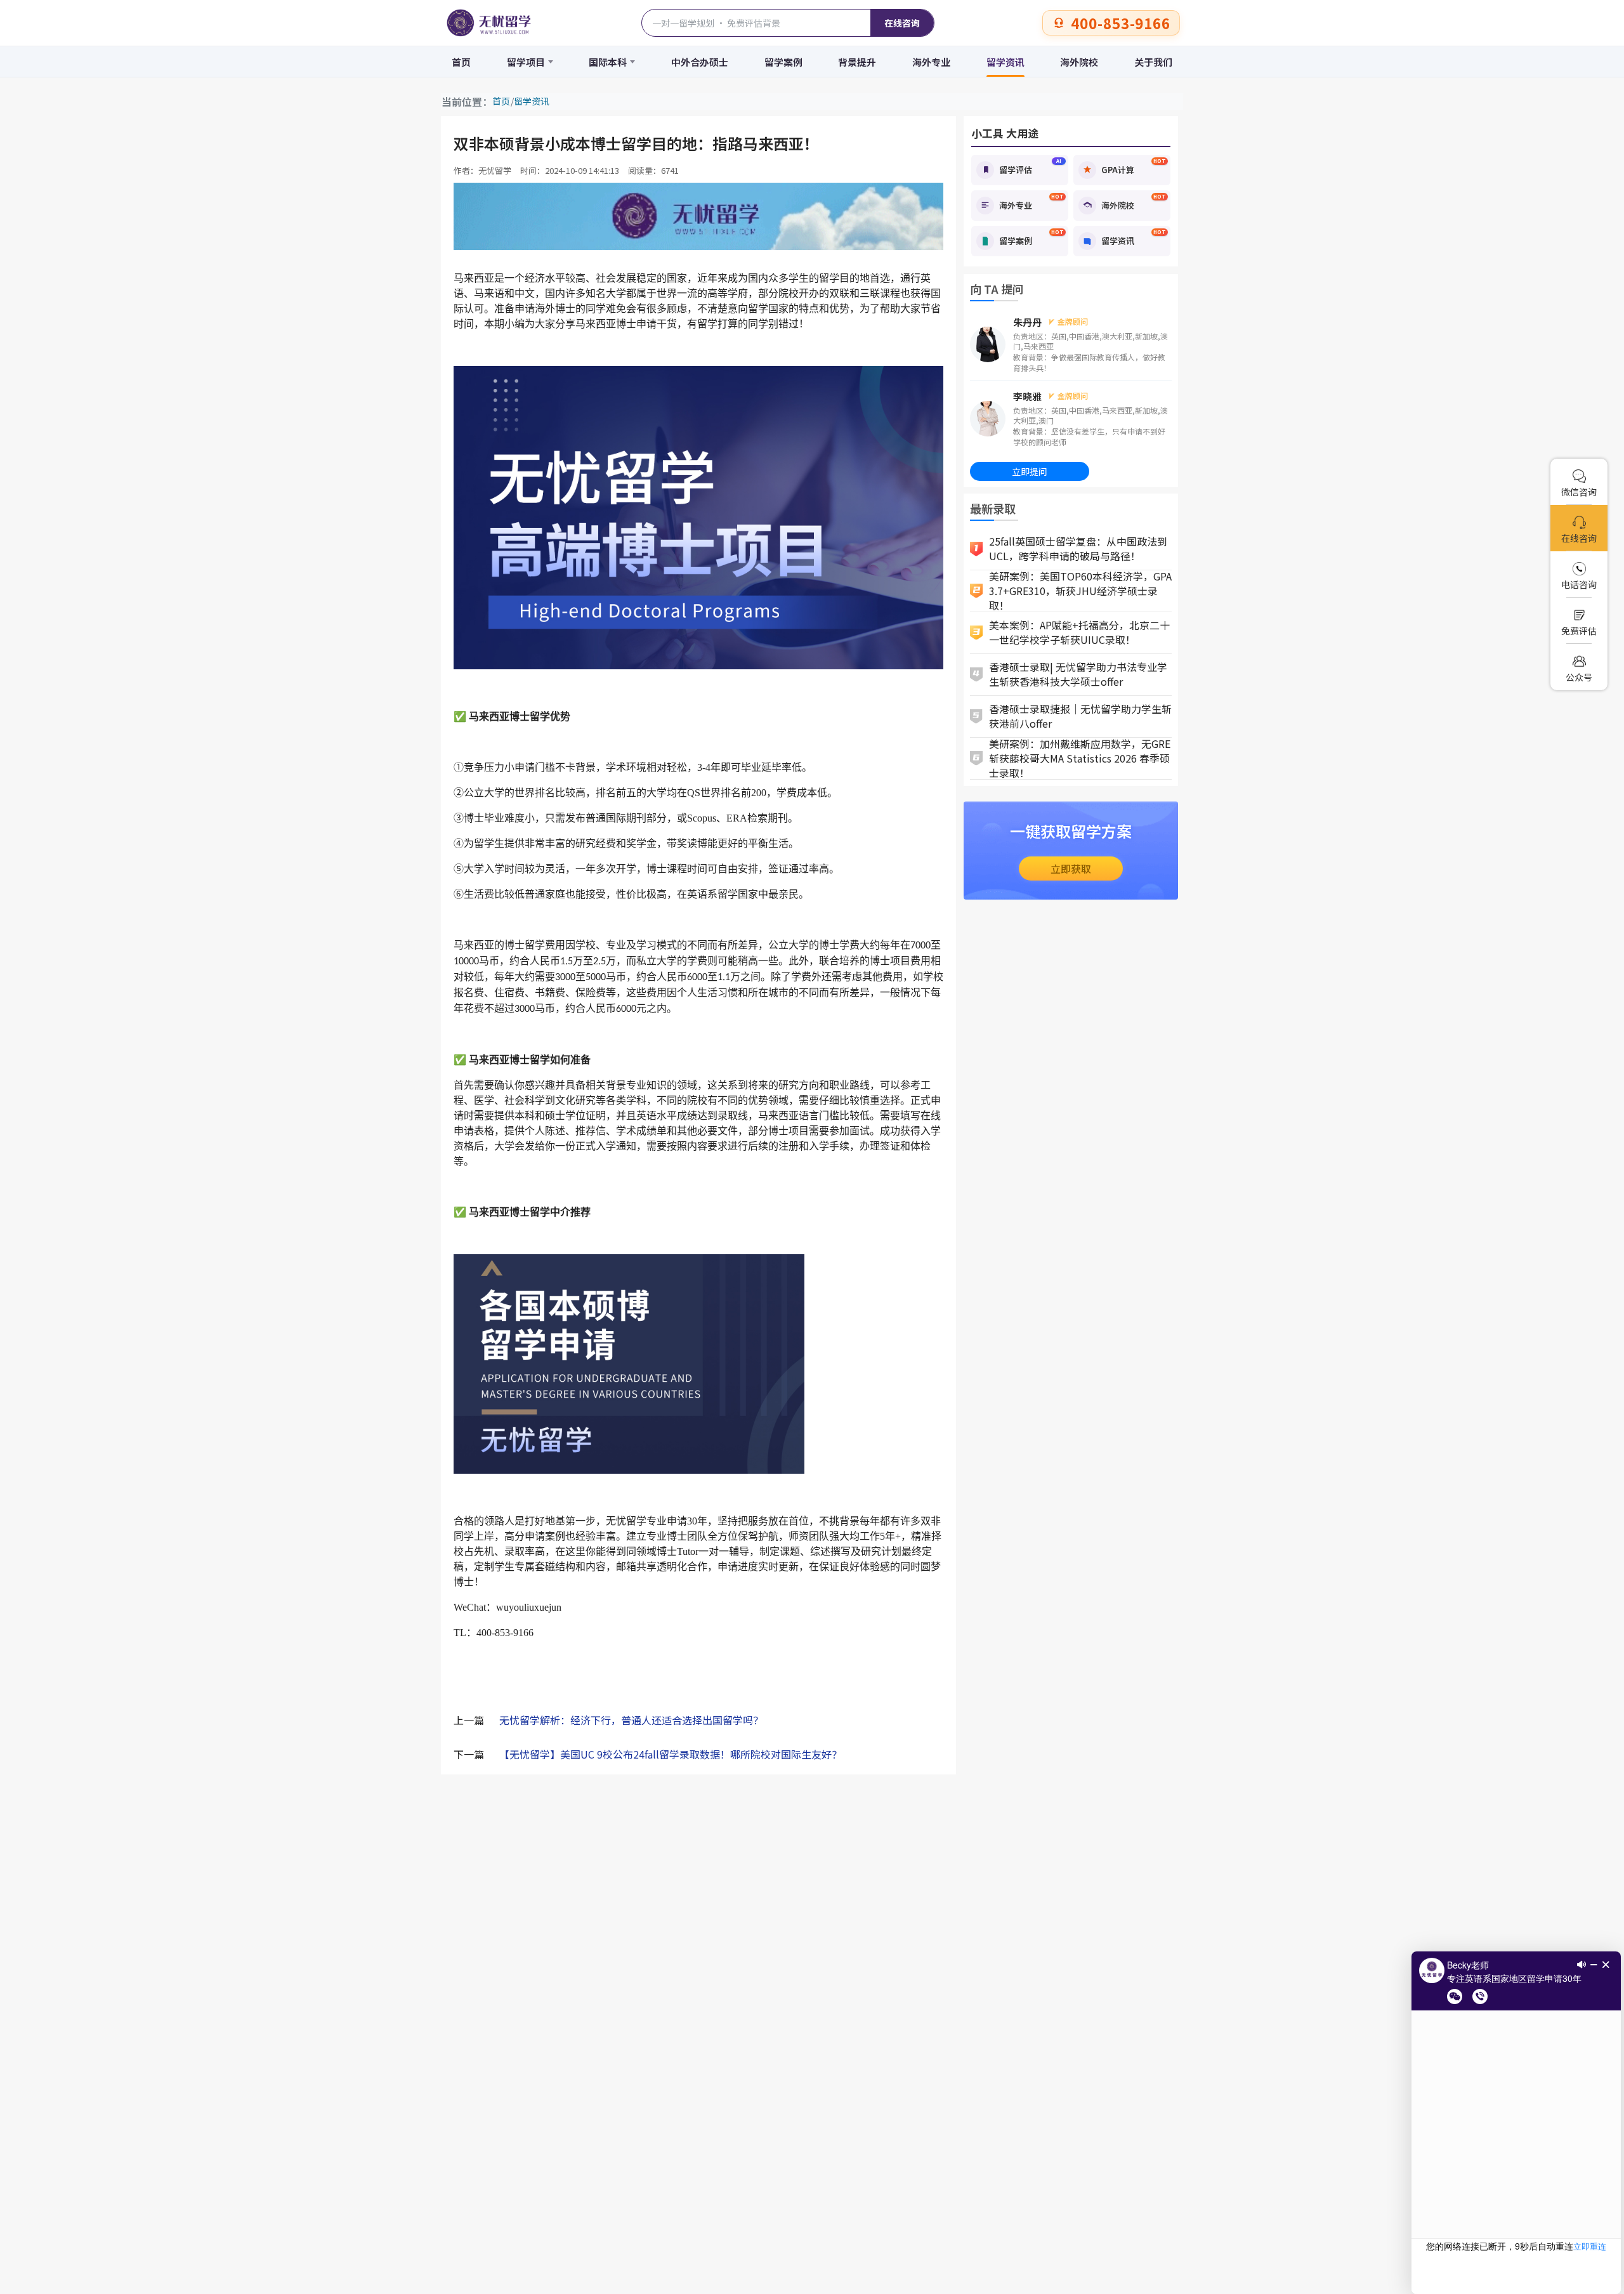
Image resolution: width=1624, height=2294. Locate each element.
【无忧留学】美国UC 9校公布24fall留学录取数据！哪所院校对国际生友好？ (671, 1754)
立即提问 (1030, 471)
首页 (461, 62)
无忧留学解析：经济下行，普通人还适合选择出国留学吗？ (631, 1720)
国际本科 (608, 62)
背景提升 (857, 62)
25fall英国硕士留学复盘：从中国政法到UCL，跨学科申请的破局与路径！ (1078, 548)
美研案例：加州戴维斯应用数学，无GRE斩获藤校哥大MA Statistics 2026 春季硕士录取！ (1080, 759)
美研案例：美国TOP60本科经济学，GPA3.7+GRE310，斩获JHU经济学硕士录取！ (1080, 591)
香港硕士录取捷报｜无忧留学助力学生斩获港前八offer (1080, 716)
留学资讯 (1005, 62)
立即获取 (1071, 868)
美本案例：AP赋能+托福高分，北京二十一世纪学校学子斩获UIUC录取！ (1079, 632)
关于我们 (1153, 62)
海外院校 (1079, 62)
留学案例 (783, 62)
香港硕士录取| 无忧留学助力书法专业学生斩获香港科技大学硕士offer (1078, 674)
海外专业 (931, 62)
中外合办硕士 (700, 62)
